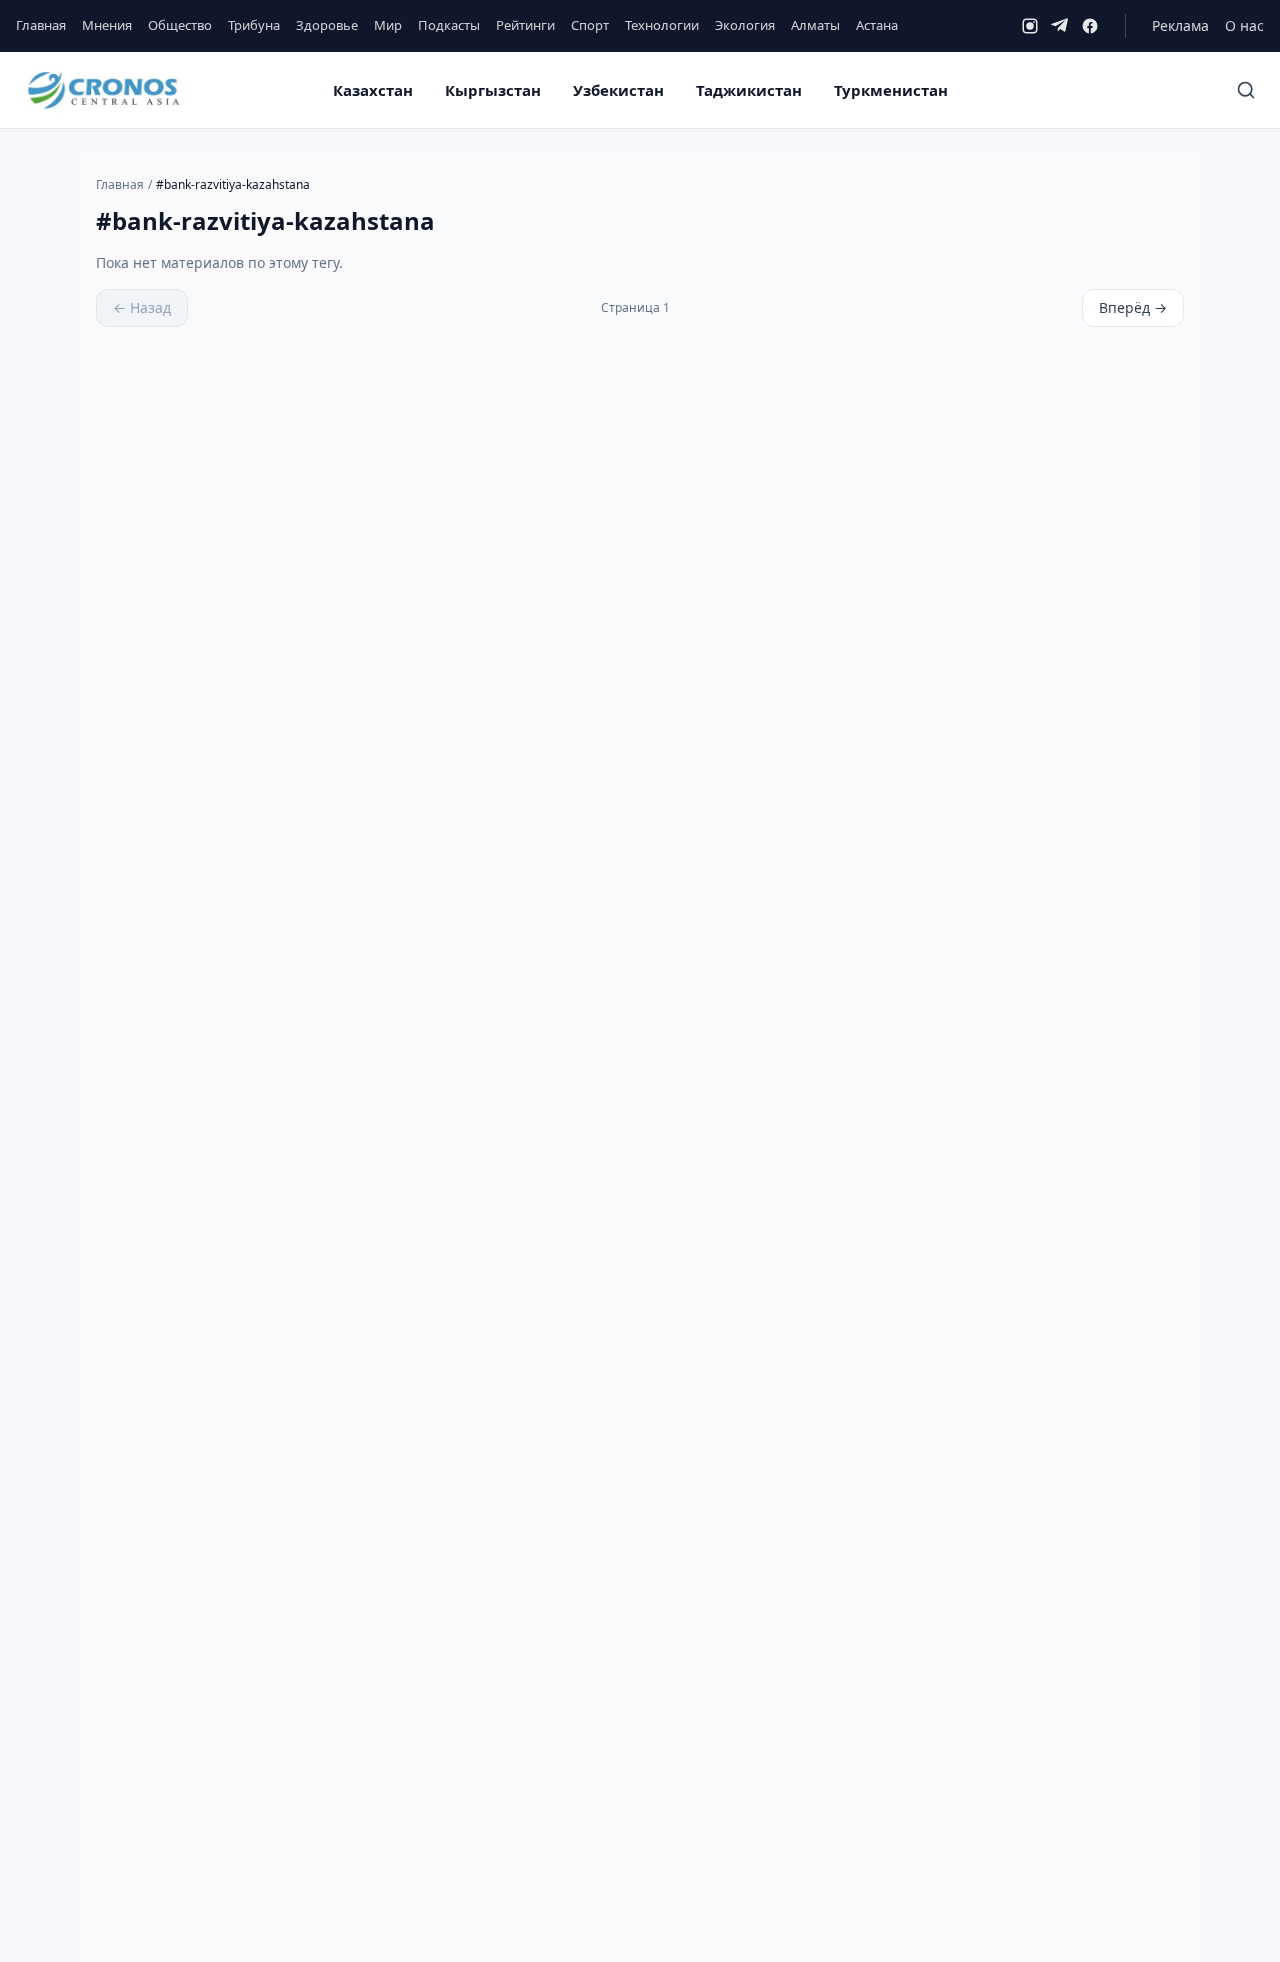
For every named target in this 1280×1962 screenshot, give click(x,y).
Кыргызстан (493, 90)
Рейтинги (525, 25)
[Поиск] (1246, 90)
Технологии (662, 25)
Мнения (107, 25)
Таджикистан (749, 90)
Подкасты (449, 25)
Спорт (590, 25)
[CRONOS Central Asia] (103, 90)
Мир (388, 25)
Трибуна (254, 25)
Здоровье (327, 25)
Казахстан (373, 90)
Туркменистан (891, 90)
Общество (180, 25)
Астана (877, 25)
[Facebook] (1090, 26)
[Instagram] (1030, 26)
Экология (745, 25)
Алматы (815, 25)
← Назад (142, 307)
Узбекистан (618, 90)
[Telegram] (1060, 26)
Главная (41, 25)
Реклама (1180, 25)
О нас (1244, 25)
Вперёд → (1133, 307)
